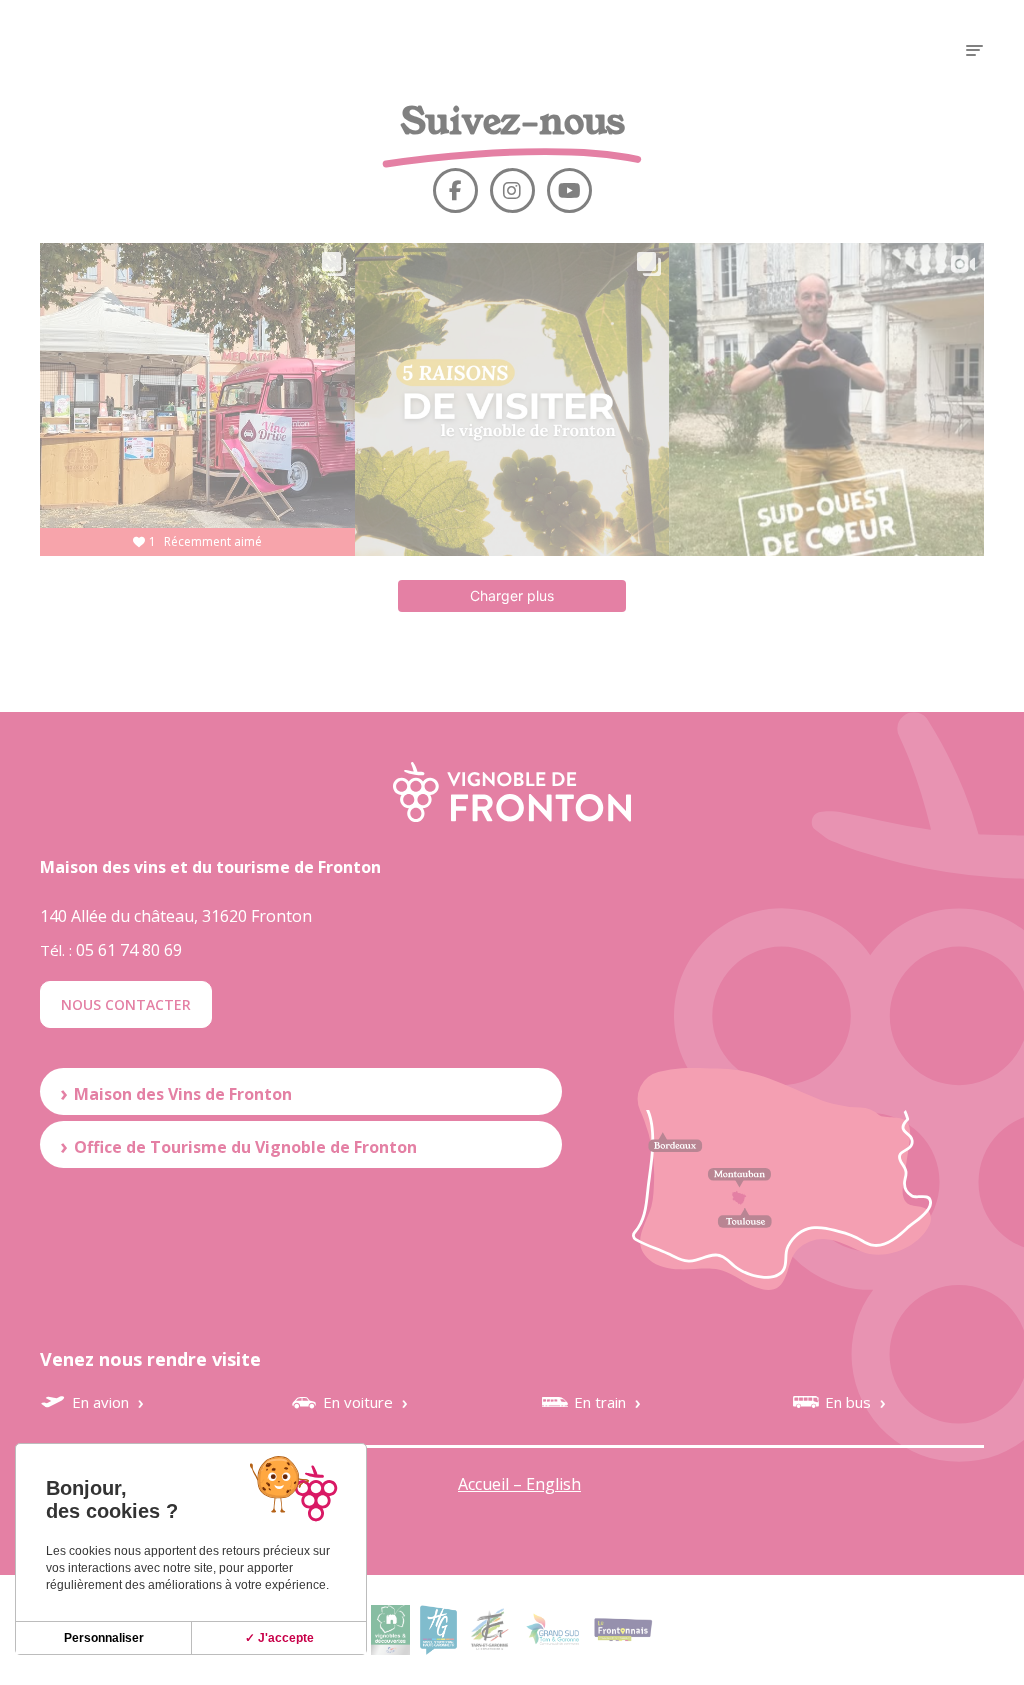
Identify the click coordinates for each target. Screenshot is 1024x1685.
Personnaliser (104, 1638)
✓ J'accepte (279, 1638)
